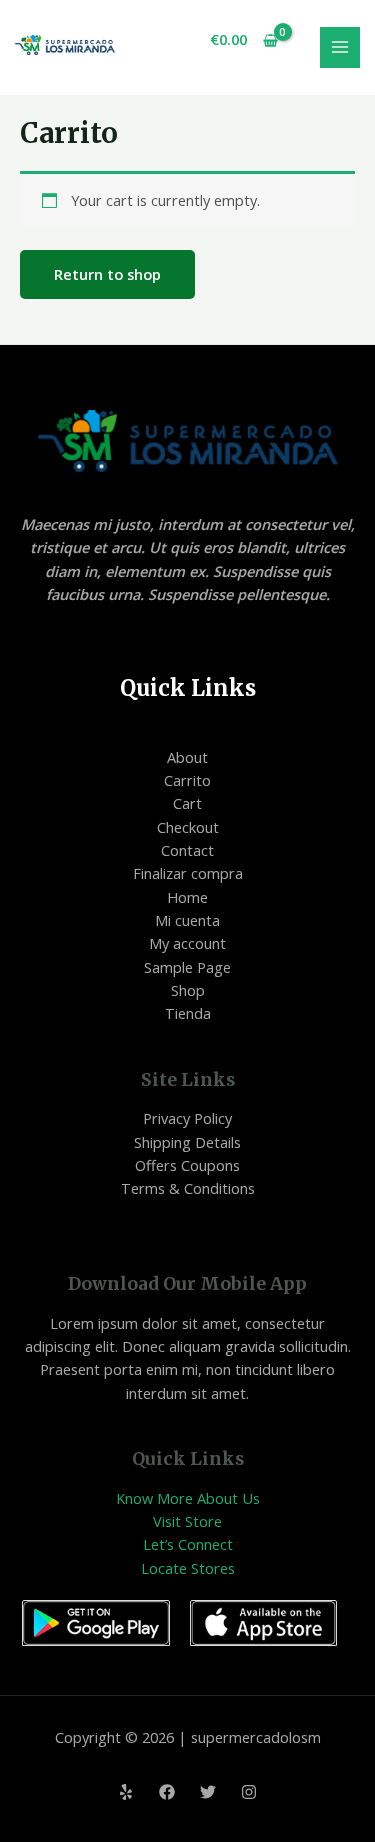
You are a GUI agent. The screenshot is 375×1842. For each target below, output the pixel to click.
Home (187, 897)
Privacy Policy (187, 1118)
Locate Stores (188, 1568)
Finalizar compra (188, 873)
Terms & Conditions (188, 1188)
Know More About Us (188, 1498)
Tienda (188, 1013)
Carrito (187, 780)
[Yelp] (126, 1792)
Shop (188, 990)
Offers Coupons (187, 1165)
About (187, 757)
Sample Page (187, 967)
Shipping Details (187, 1142)
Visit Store (187, 1521)
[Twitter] (208, 1792)
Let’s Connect (188, 1544)
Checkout (188, 827)
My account (187, 943)
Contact (187, 850)
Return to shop (107, 274)
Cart (187, 803)
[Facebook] (167, 1792)
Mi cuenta (187, 920)
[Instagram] (249, 1792)
